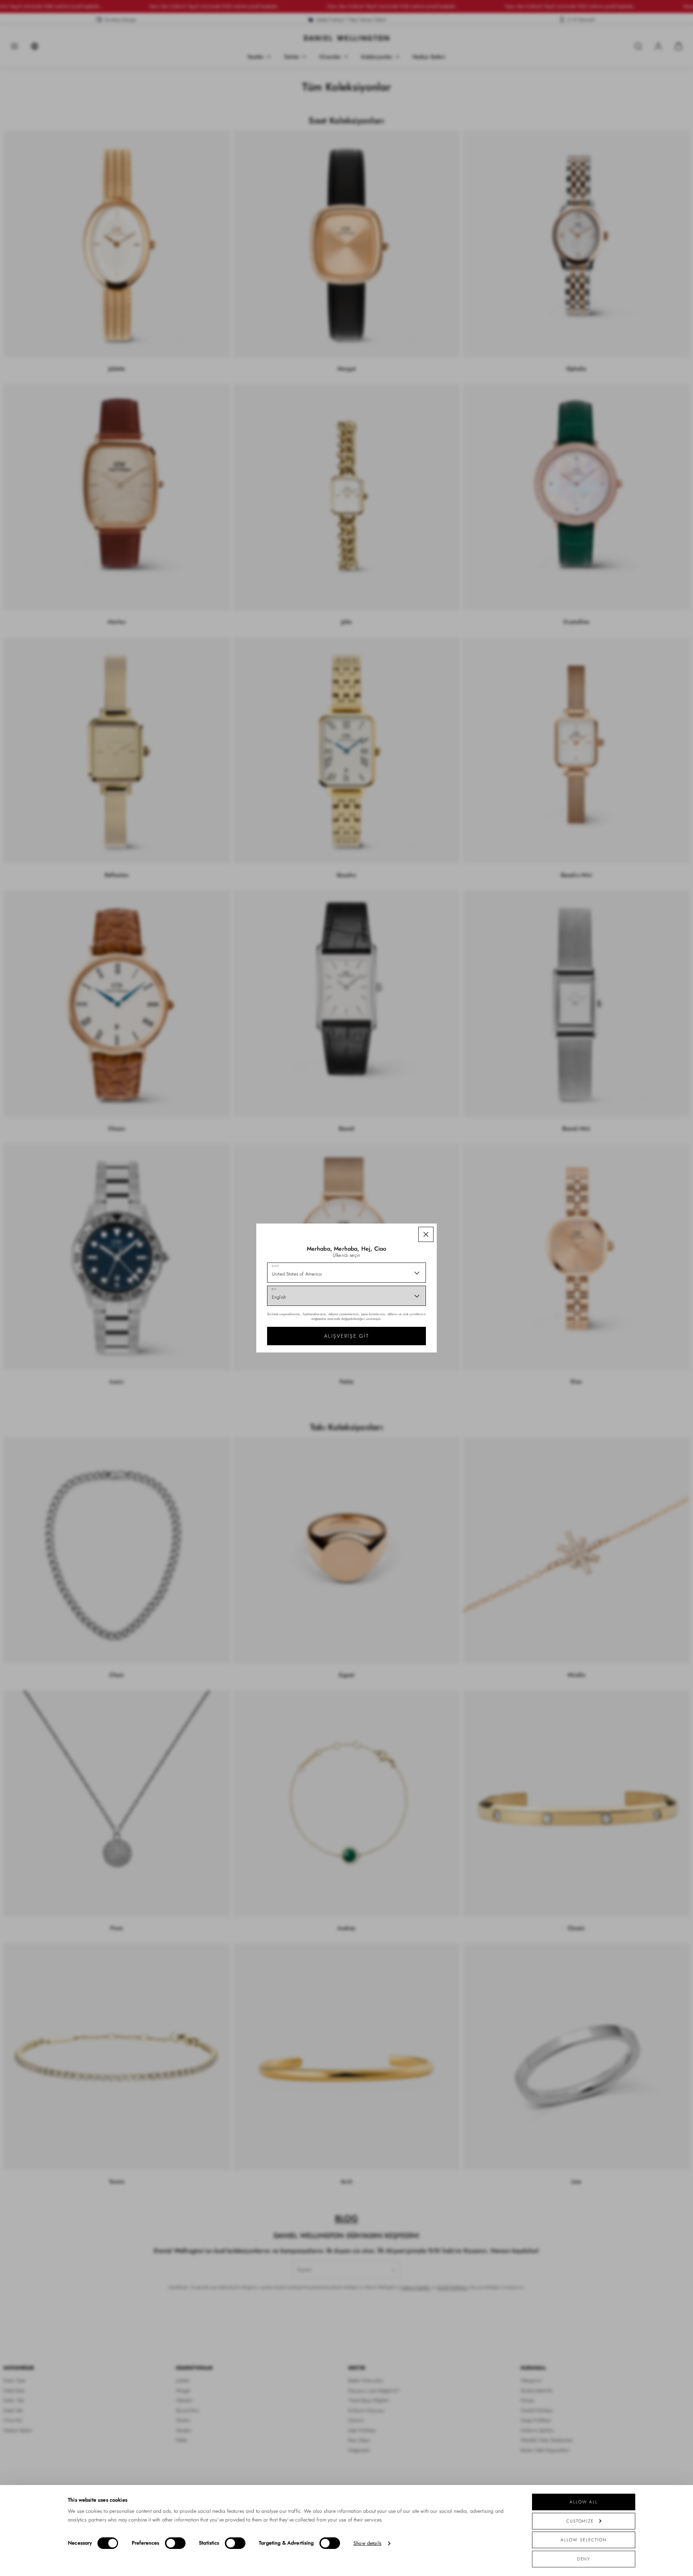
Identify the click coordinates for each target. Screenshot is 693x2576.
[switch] (175, 2543)
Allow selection (584, 2540)
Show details (367, 2543)
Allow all (584, 2502)
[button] (426, 1234)
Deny (584, 2559)
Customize (580, 2521)
